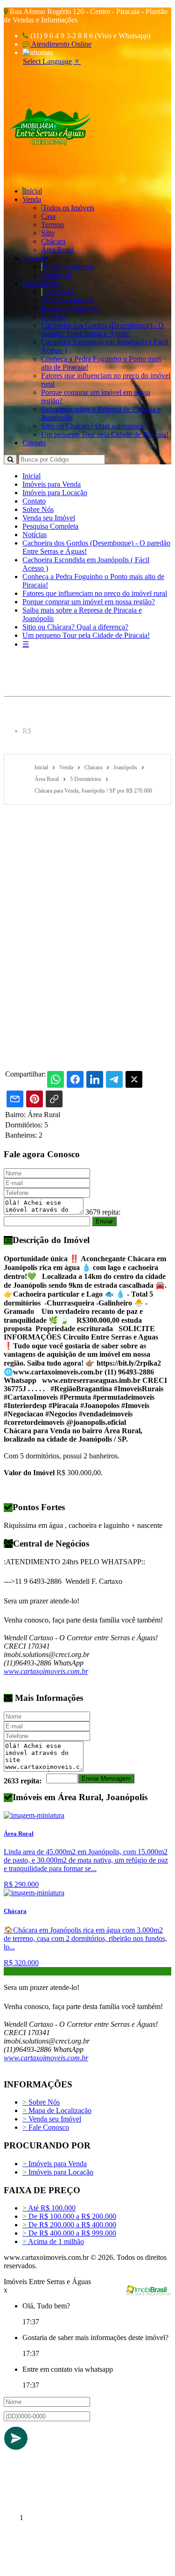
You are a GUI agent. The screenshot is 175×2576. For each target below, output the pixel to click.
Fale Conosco (46, 2127)
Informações (41, 283)
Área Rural (57, 250)
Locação (35, 258)
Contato (34, 443)
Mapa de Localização (57, 2110)
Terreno (52, 224)
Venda (32, 199)
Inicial (33, 191)
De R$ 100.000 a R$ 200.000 (69, 2216)
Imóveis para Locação (55, 493)
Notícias (53, 317)
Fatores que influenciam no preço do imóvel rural (95, 593)
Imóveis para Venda (52, 484)
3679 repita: (103, 1212)
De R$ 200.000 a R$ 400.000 (69, 2225)
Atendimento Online (61, 44)
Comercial (56, 275)
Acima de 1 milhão (53, 2241)
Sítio (48, 233)
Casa (48, 216)
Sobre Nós (58, 292)
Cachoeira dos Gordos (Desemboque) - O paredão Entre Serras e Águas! (102, 329)
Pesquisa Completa (69, 308)
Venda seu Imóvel (67, 300)
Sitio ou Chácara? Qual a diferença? (94, 426)
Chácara (53, 241)
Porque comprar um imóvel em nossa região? (89, 602)
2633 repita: (23, 1781)
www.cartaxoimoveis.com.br (46, 1671)
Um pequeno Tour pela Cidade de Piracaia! (105, 434)
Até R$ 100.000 (49, 2208)
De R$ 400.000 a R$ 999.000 (69, 2233)
